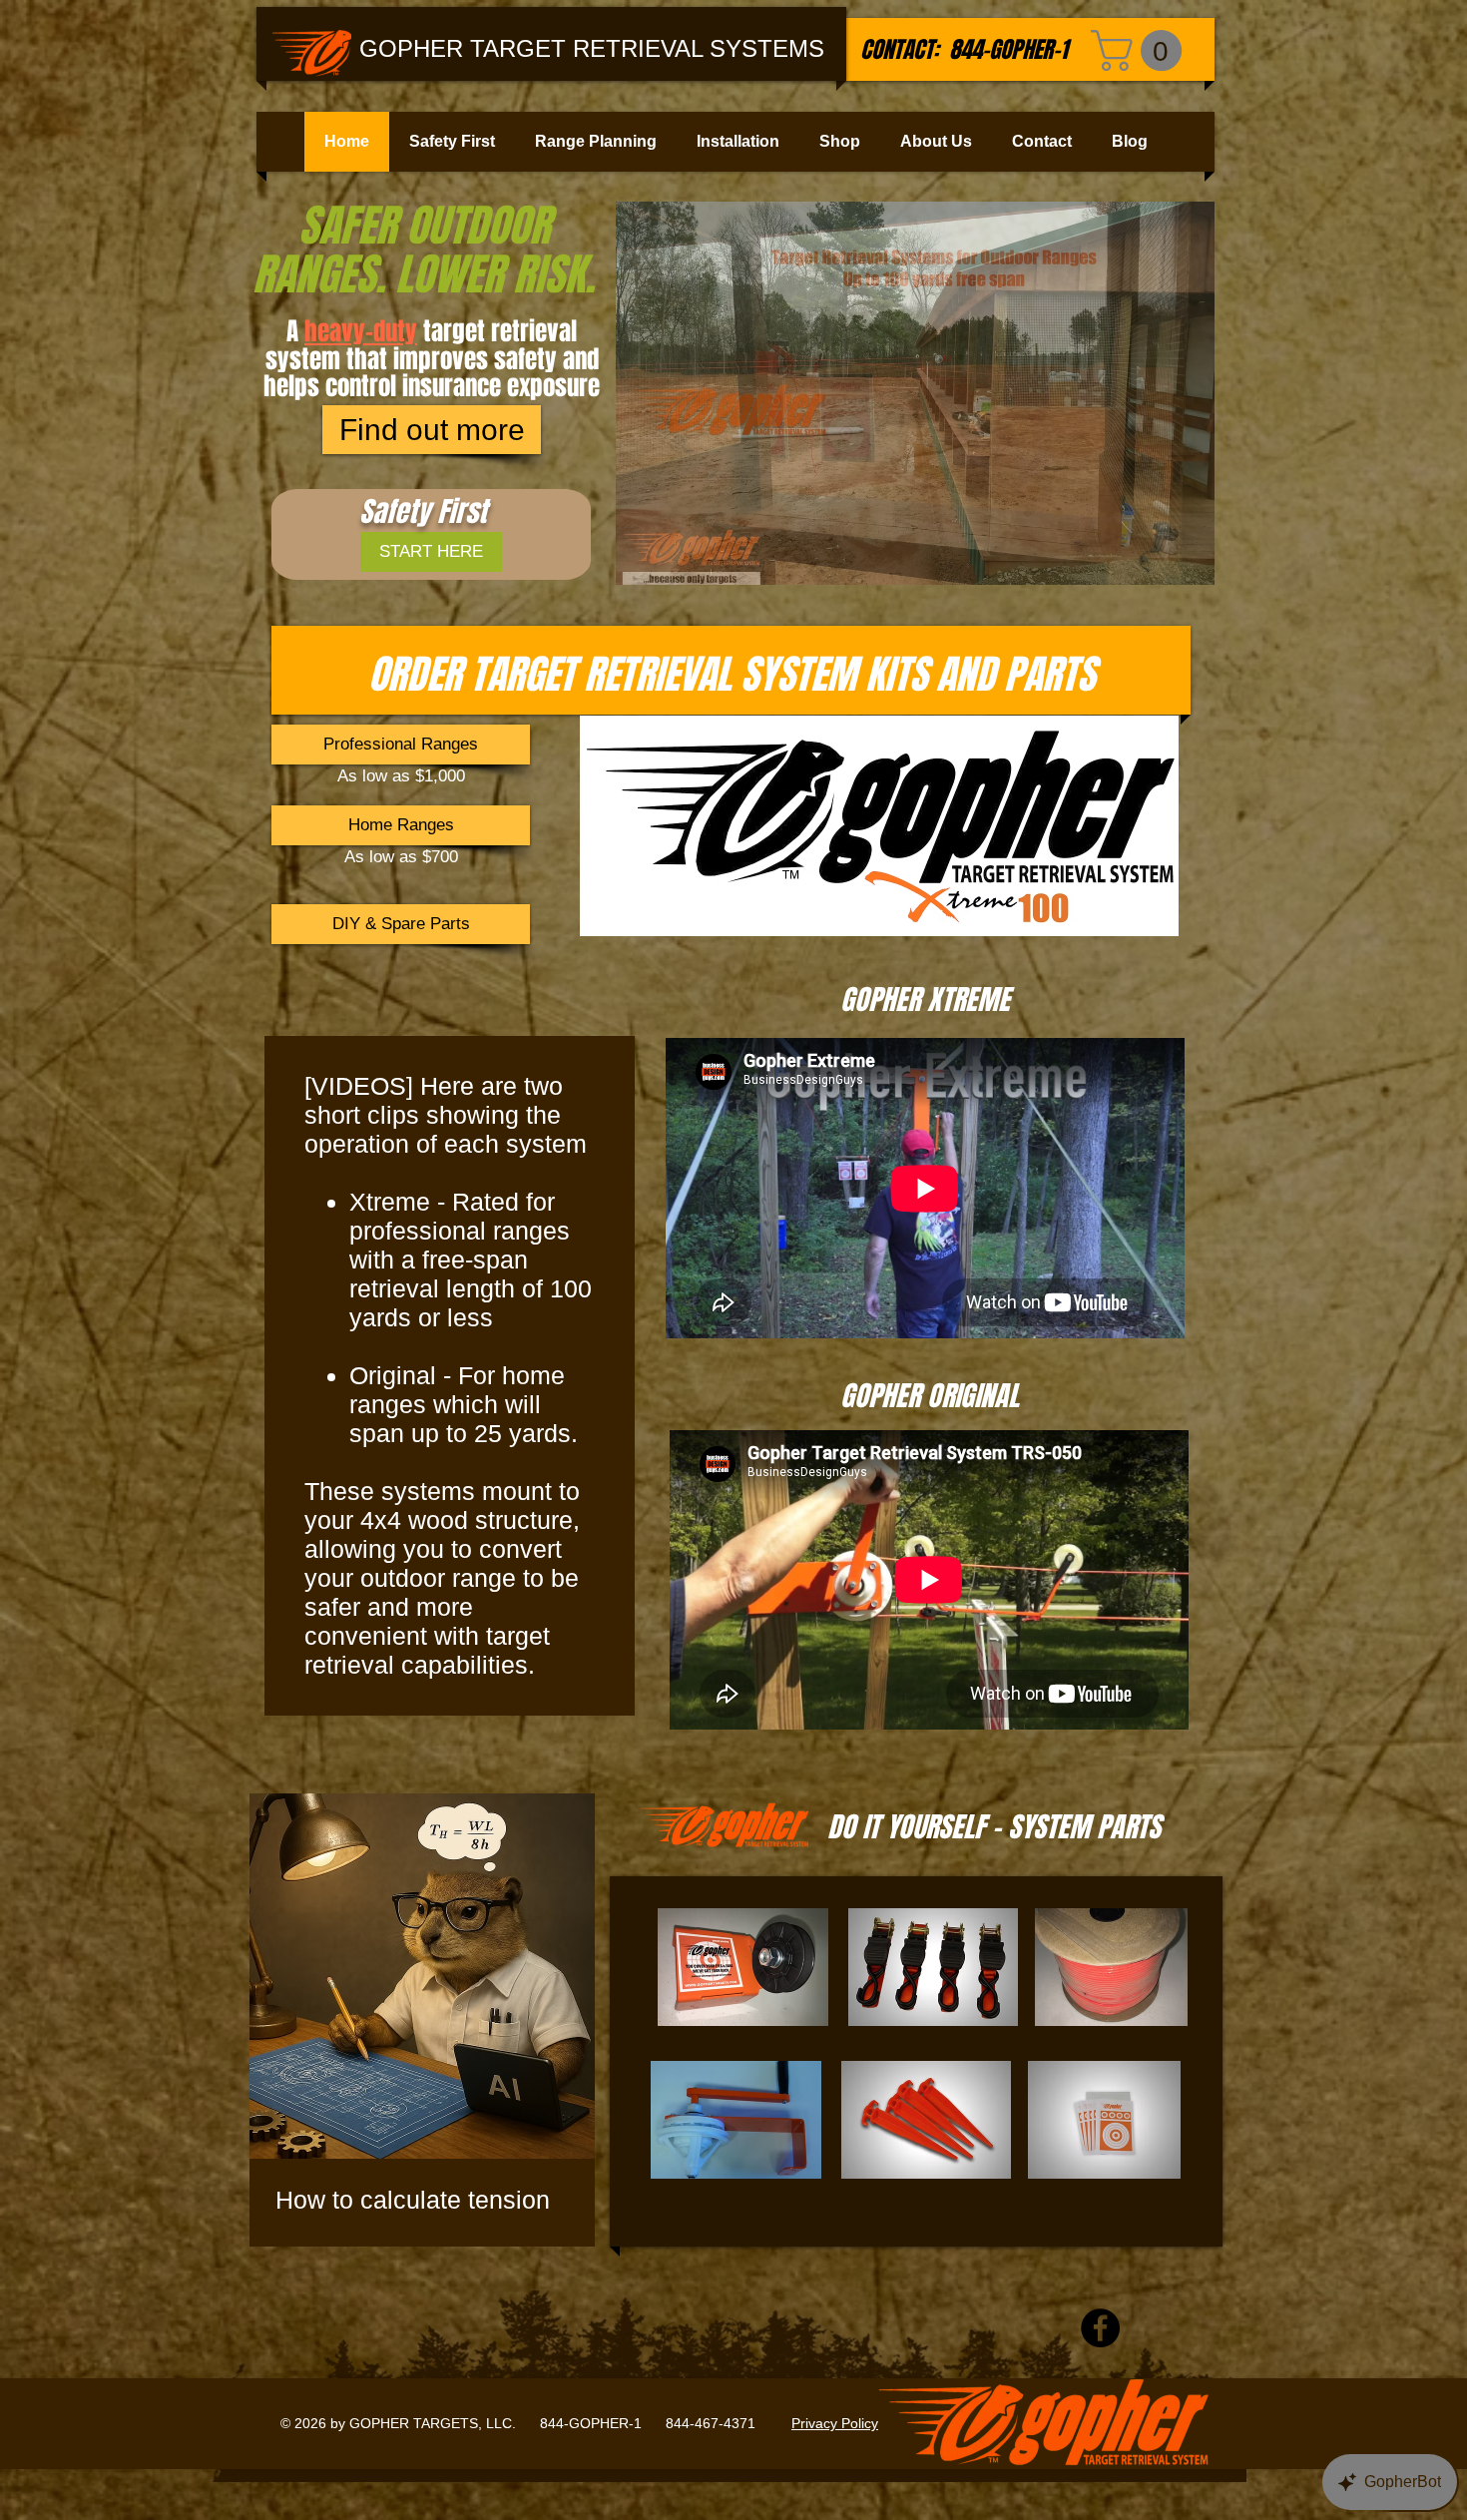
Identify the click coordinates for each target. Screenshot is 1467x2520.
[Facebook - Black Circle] (1100, 2328)
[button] (1141, 50)
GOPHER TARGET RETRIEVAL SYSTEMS (592, 48)
